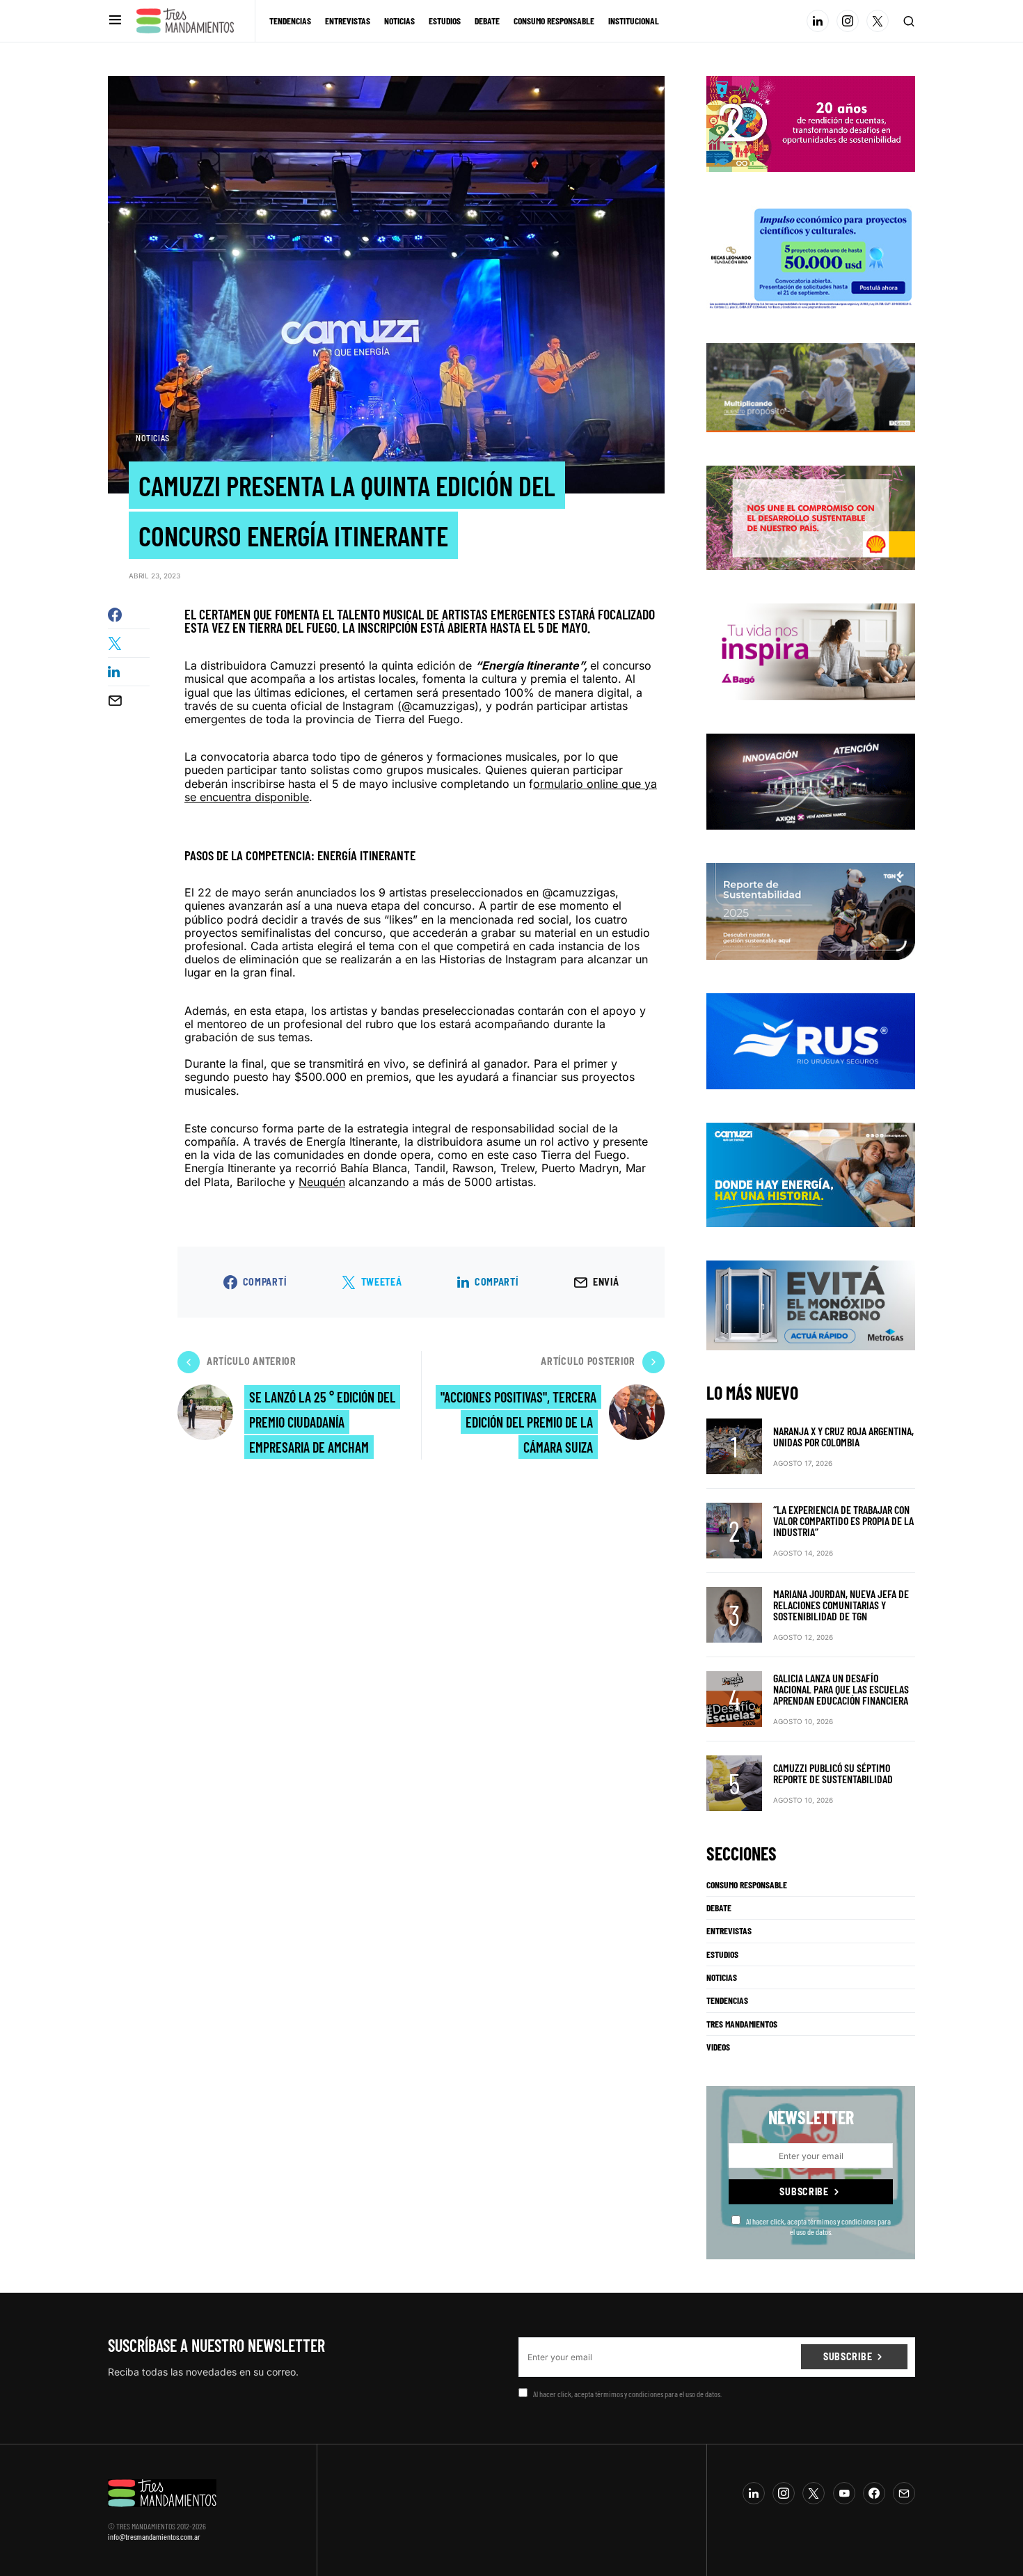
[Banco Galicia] (811, 386)
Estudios (722, 1954)
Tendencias (727, 2000)
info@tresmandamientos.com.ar (154, 2536)
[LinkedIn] (818, 21)
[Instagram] (848, 21)
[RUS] (811, 1040)
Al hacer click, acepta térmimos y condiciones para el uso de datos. (818, 2226)
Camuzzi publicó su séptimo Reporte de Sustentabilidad (833, 1773)
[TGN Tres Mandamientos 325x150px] (811, 910)
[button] (115, 21)
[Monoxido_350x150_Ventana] (811, 1304)
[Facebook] (874, 2493)
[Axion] (811, 780)
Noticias (153, 438)
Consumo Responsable (747, 1885)
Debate (719, 1908)
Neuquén (322, 1182)
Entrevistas (729, 1931)
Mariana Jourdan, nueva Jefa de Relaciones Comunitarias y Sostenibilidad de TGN (841, 1605)
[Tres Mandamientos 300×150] (811, 256)
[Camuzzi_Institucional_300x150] (811, 1174)
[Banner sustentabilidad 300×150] (811, 517)
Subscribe (804, 2191)
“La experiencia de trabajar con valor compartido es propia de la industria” (843, 1520)
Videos (718, 2047)
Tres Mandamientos (742, 2024)
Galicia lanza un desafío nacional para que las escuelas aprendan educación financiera (841, 1689)
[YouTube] (844, 2493)
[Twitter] (878, 21)
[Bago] (811, 651)
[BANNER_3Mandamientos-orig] (811, 123)
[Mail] (904, 2493)
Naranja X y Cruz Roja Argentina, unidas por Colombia (843, 1436)
